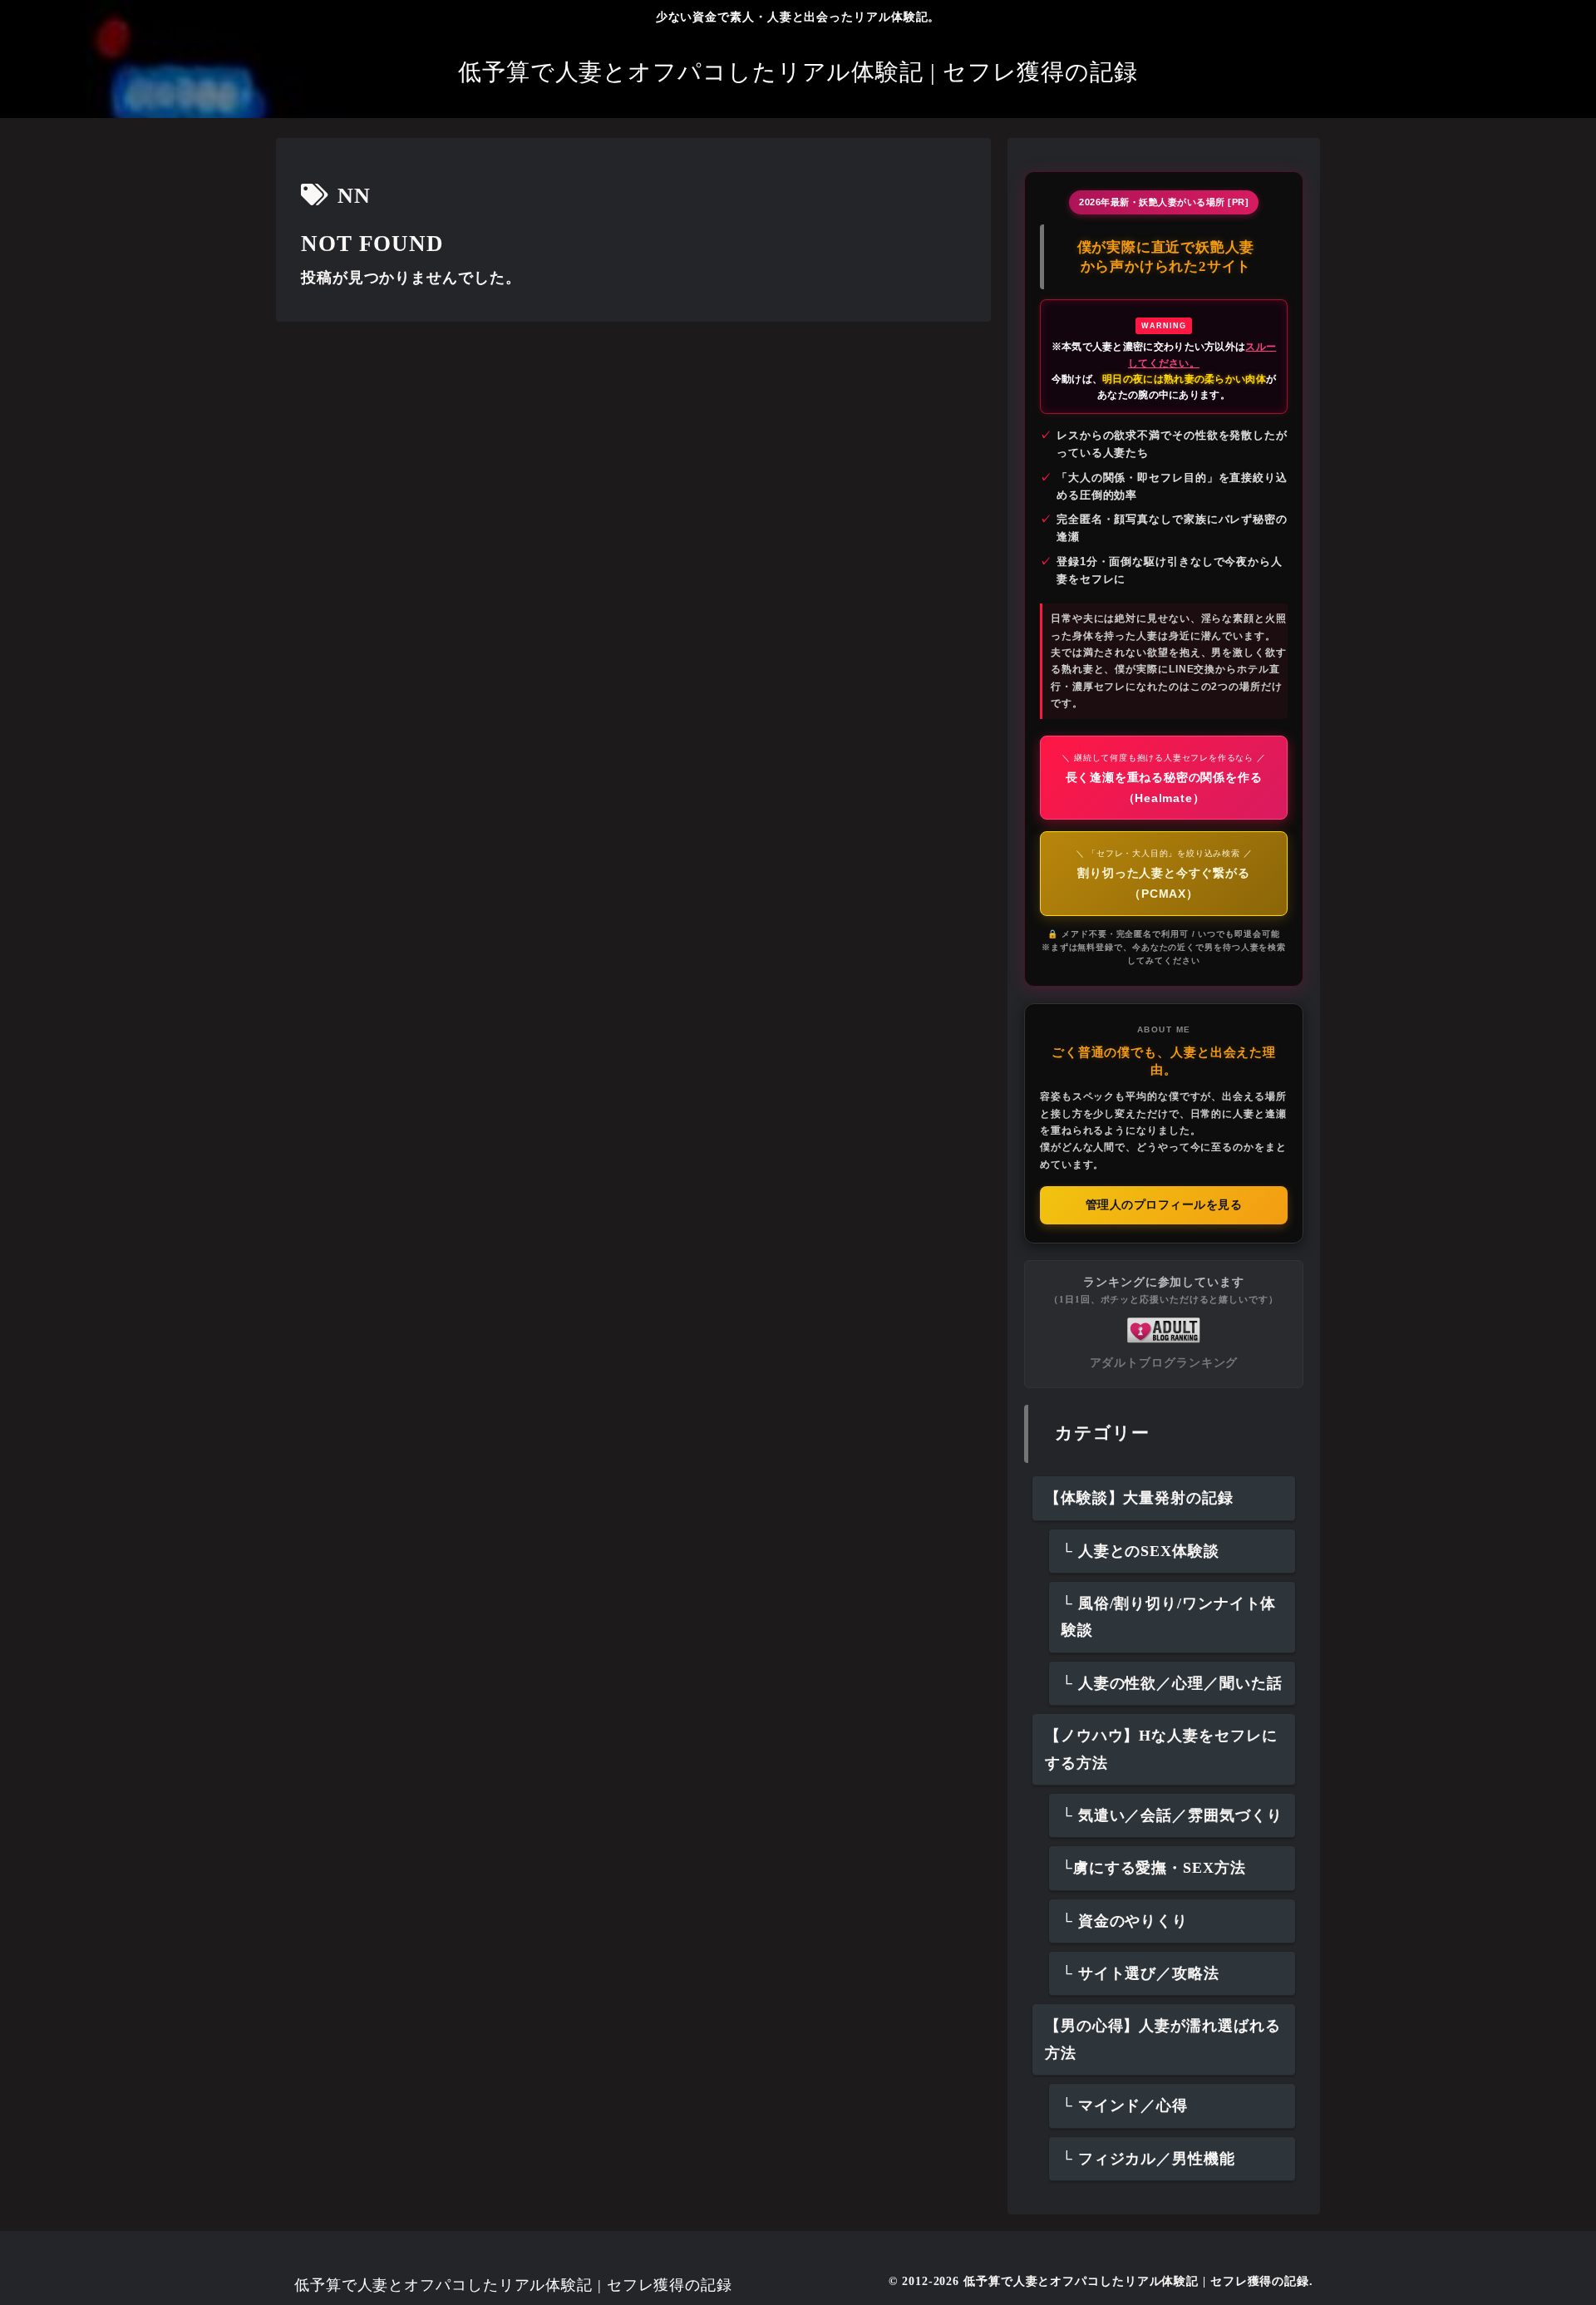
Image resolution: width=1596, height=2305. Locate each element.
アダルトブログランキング (1164, 1363)
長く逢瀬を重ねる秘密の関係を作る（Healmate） (1163, 779)
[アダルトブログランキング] (1164, 1329)
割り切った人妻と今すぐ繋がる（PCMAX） (1164, 874)
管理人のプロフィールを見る (1164, 1205)
